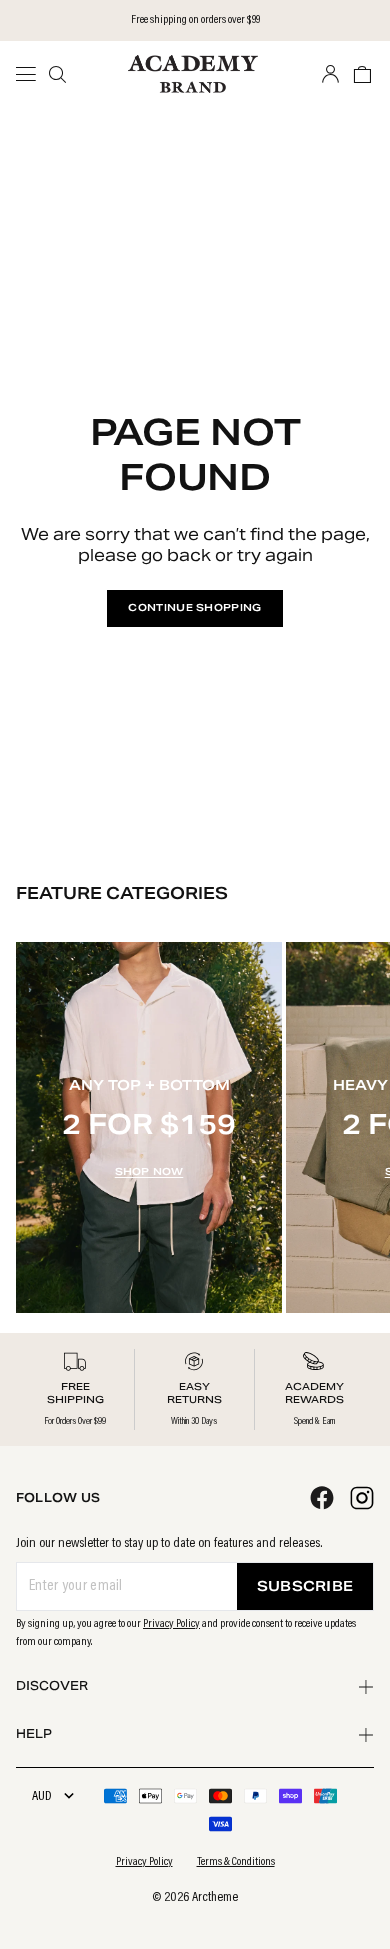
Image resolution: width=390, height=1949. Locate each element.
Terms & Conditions (236, 1862)
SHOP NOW (149, 1172)
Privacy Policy (171, 1624)
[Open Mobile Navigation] (32, 74)
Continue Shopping (194, 607)
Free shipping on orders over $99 (195, 20)
